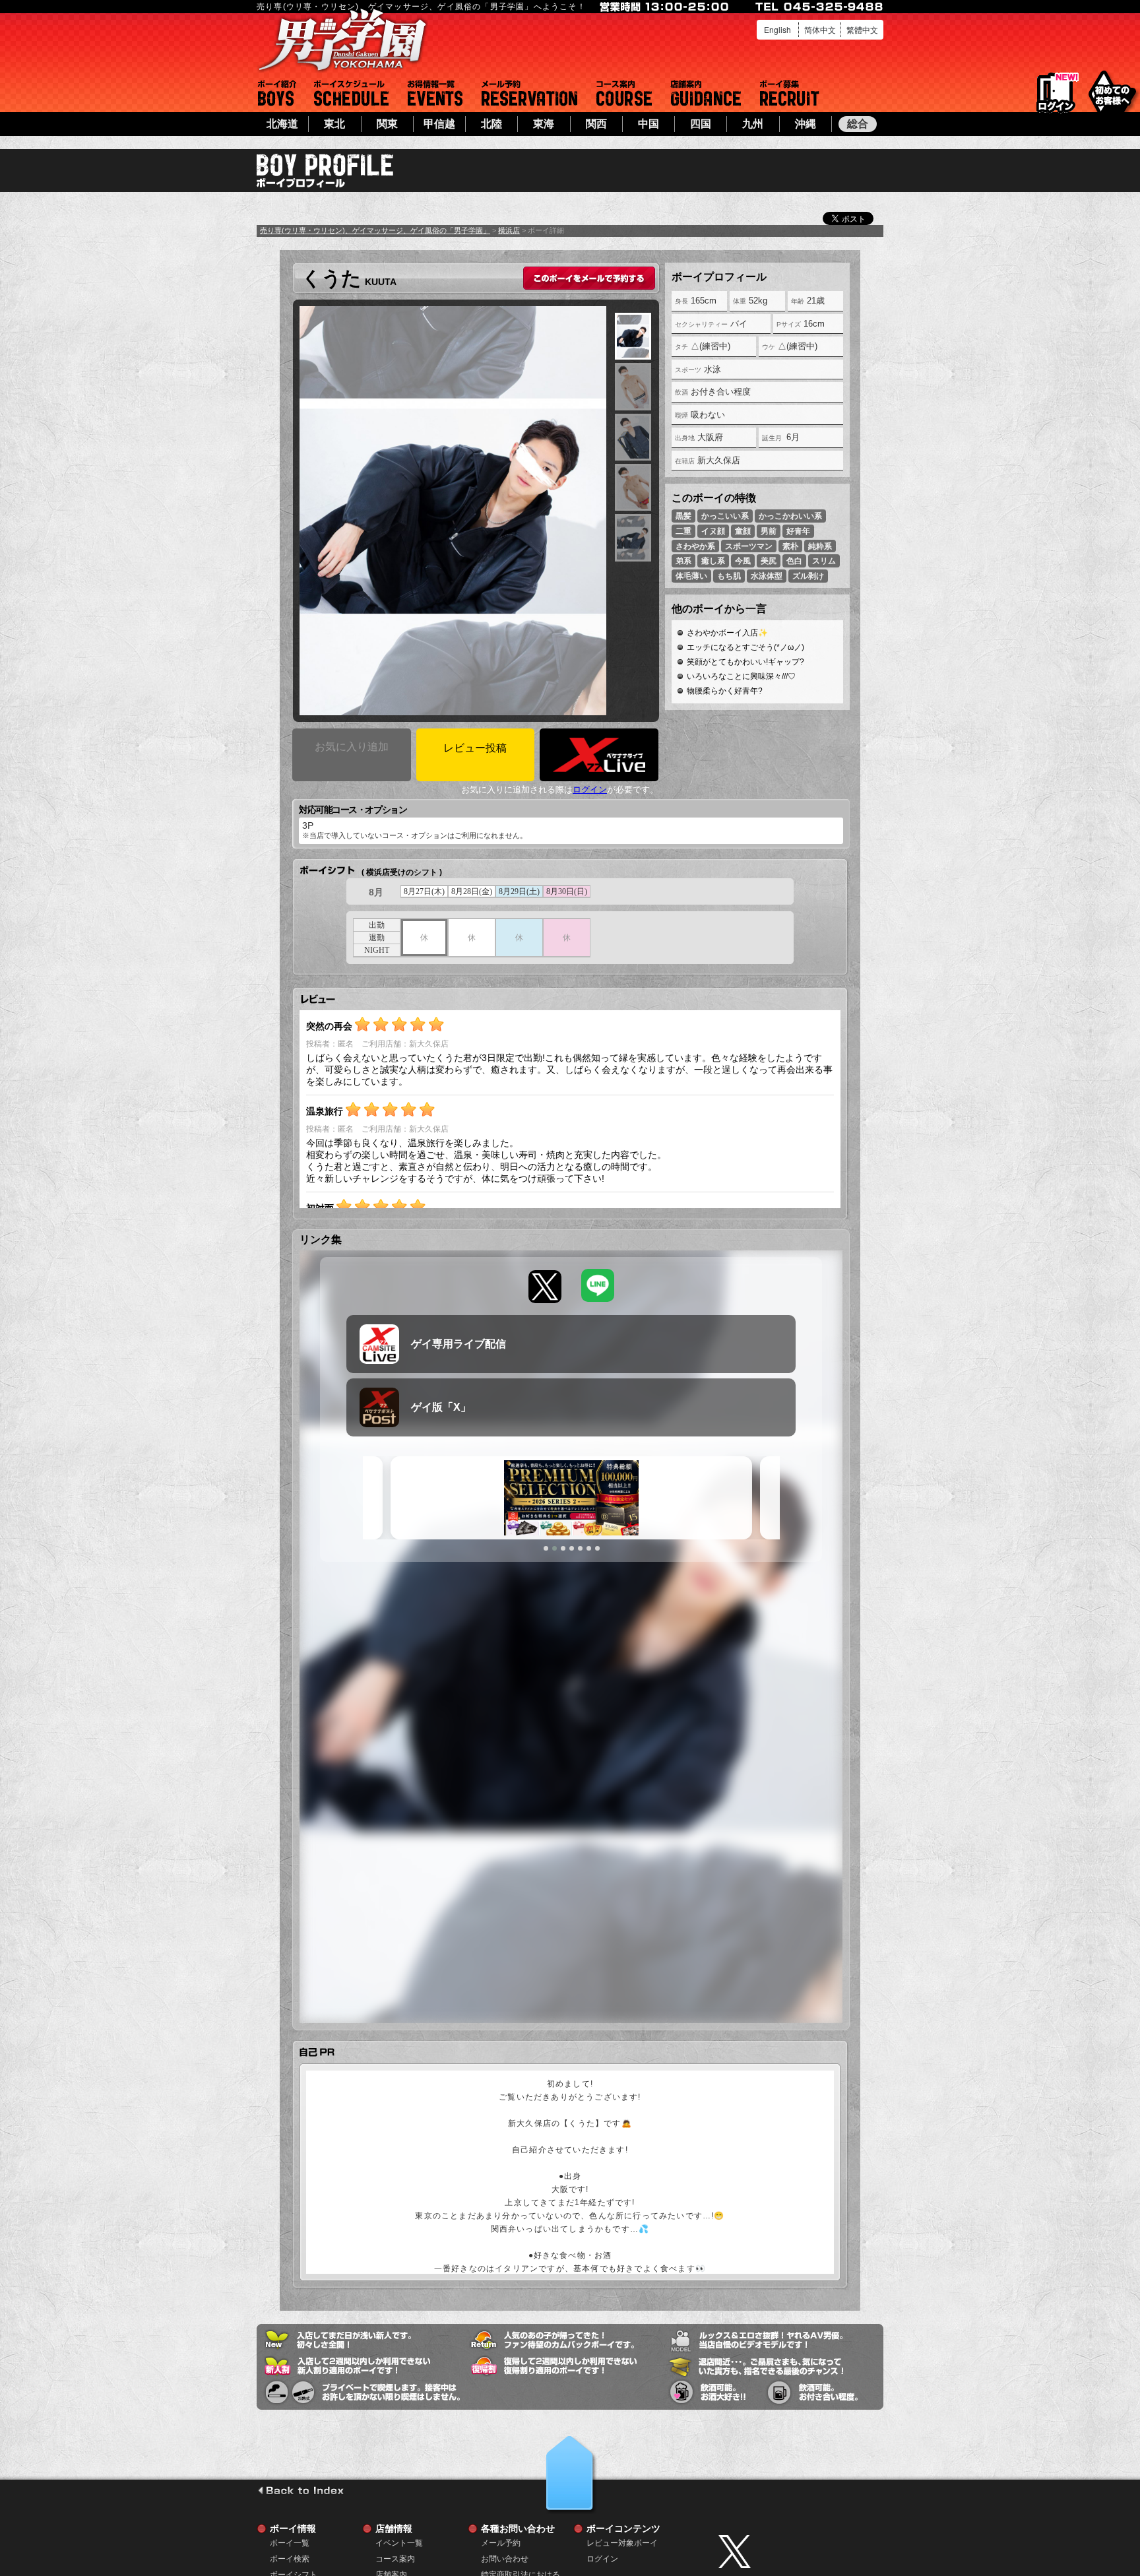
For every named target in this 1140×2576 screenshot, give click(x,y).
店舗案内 (706, 93)
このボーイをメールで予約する (589, 278)
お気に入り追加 (352, 747)
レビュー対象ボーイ (622, 2543)
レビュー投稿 (475, 748)
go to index (301, 2490)
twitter (798, 2552)
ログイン (1056, 93)
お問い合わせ (505, 2559)
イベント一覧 (435, 93)
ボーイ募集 (790, 93)
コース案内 (624, 93)
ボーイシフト (351, 93)
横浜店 (509, 230)
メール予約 (529, 93)
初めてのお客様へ (1112, 92)
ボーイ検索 (290, 2559)
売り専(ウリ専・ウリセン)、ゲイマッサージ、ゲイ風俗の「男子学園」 (375, 230)
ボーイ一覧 (290, 2543)
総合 (858, 124)
